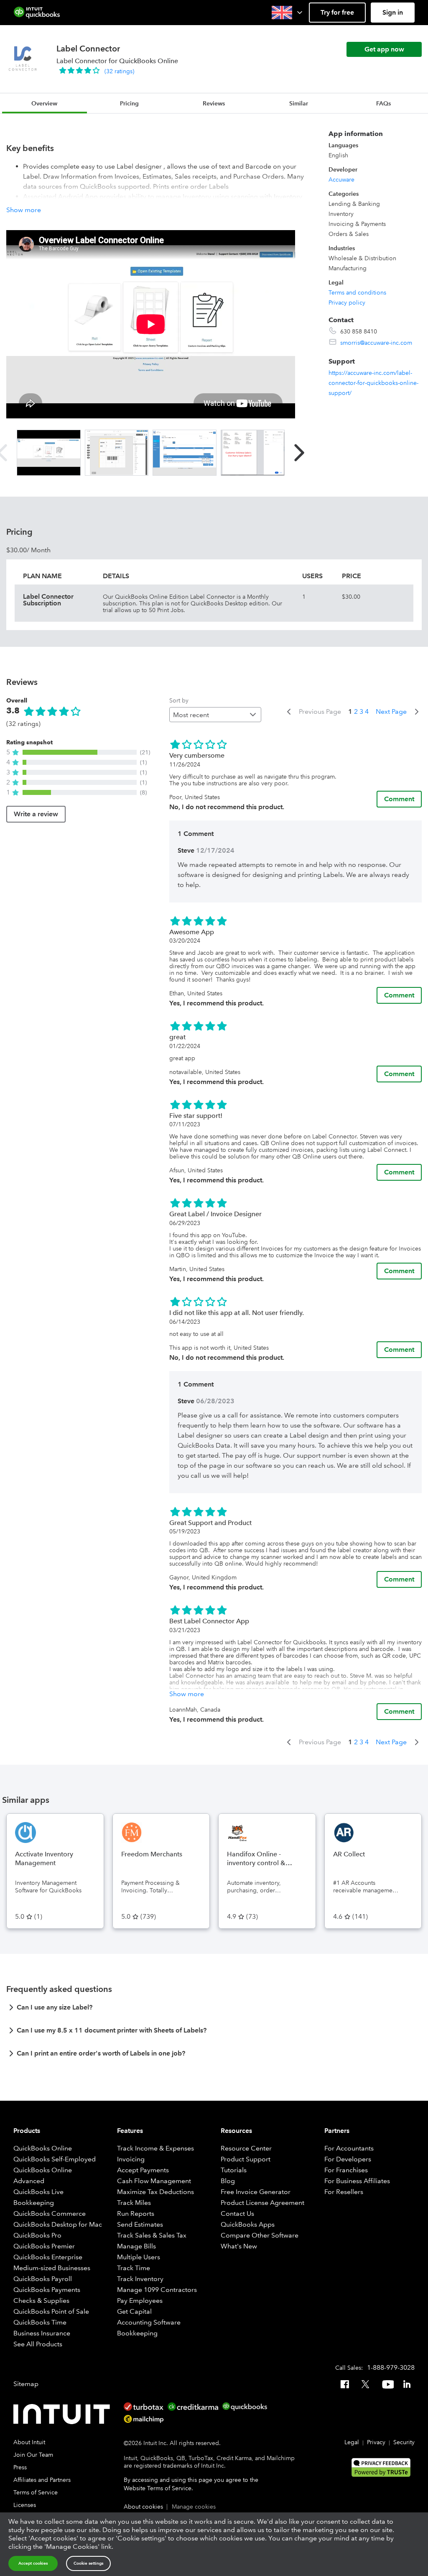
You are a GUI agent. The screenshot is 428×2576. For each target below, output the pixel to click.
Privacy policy (347, 302)
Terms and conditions (357, 292)
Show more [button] (24, 210)
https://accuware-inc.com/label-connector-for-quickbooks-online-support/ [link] (373, 383)
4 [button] (367, 711)
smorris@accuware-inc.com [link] (376, 343)
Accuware (341, 179)
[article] (214, 2010)
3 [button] (361, 711)
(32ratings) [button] (119, 71)
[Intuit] (64, 2414)
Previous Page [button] (320, 711)
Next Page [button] (391, 711)
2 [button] (356, 711)
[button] (288, 13)
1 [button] (350, 711)
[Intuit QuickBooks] (37, 13)
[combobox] (215, 715)
